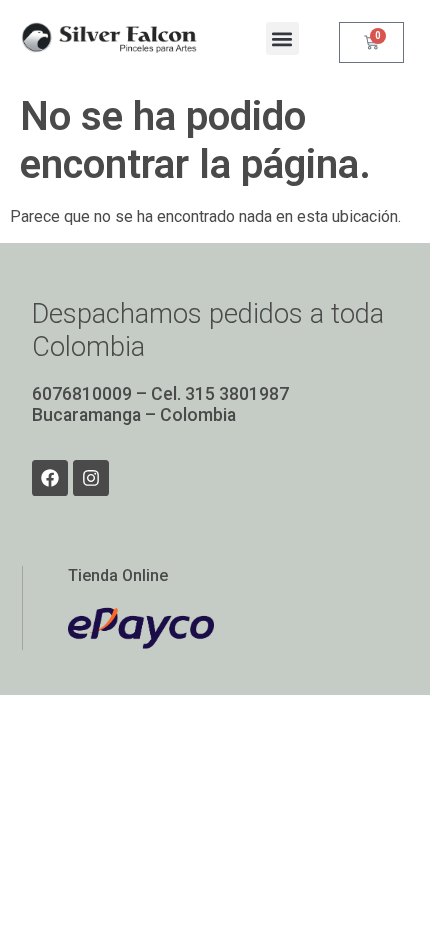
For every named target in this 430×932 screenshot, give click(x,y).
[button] (282, 38)
